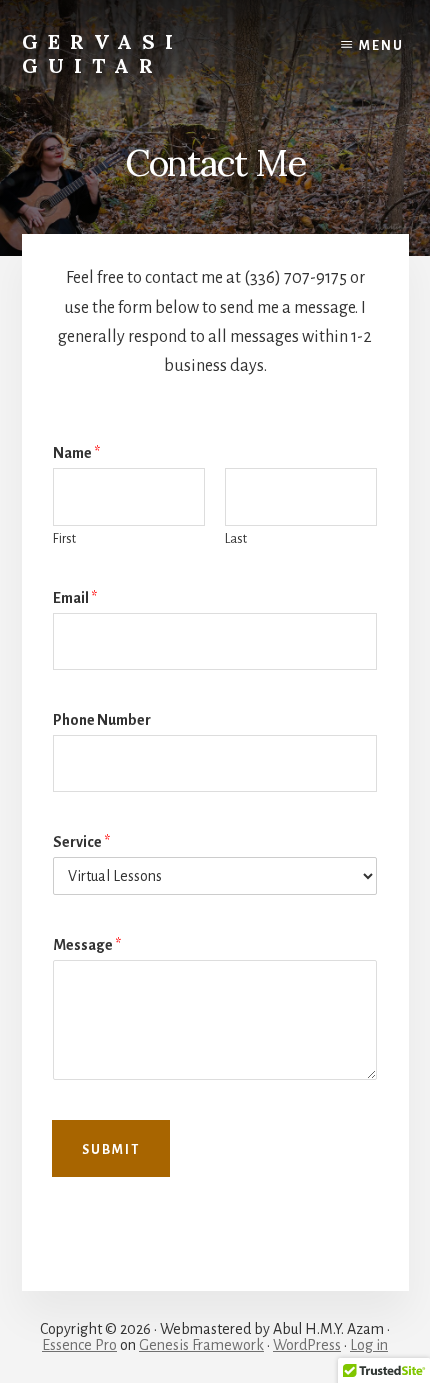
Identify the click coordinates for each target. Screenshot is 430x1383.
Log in (369, 1345)
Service (81, 842)
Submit (111, 1150)
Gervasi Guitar (102, 53)
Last (236, 539)
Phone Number (102, 720)
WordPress (307, 1345)
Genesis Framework (201, 1345)
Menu (381, 46)
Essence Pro (79, 1345)
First (64, 539)
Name (76, 453)
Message (87, 945)
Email (75, 598)
